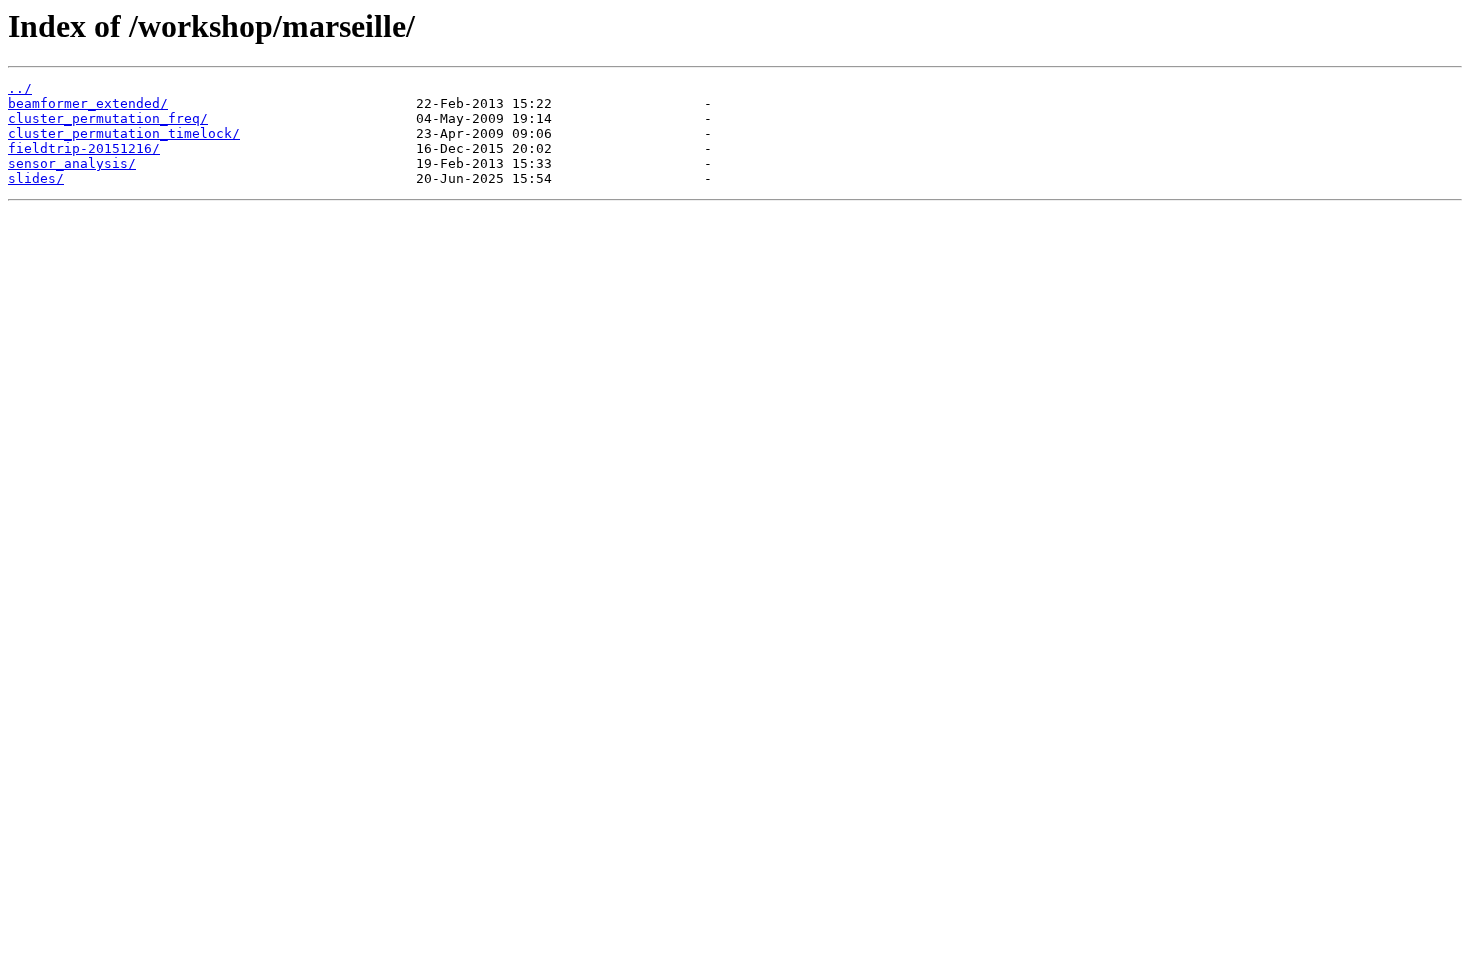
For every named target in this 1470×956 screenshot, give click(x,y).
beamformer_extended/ (88, 103)
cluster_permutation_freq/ (108, 118)
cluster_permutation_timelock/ (124, 133)
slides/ (36, 178)
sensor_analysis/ (72, 163)
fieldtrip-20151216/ (84, 148)
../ (20, 88)
